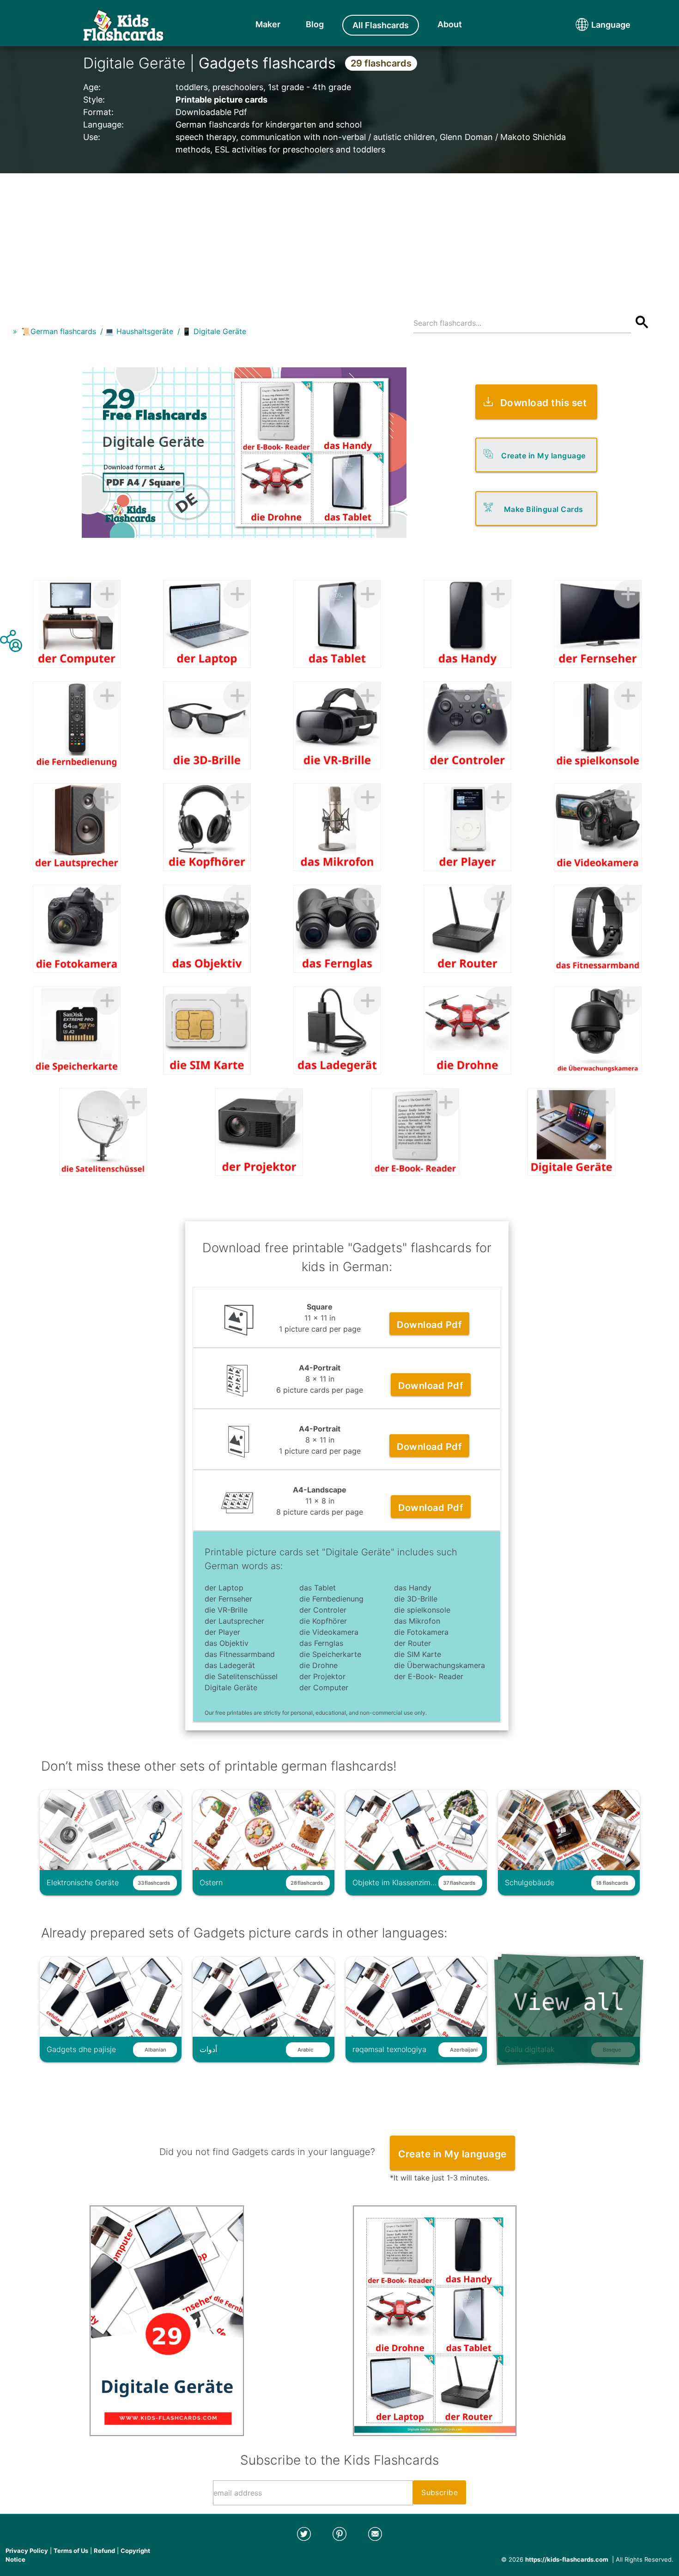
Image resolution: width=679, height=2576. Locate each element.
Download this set (544, 403)
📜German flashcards (59, 331)
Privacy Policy (27, 2551)
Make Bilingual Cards (544, 509)
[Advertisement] (339, 238)
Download (429, 1325)
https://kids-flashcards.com (567, 2559)
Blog (315, 24)
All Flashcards (381, 25)
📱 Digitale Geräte (214, 331)
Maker (268, 24)
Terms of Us (71, 2551)
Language (594, 25)
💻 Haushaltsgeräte (139, 331)
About (450, 24)
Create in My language (543, 456)
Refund (104, 2551)
